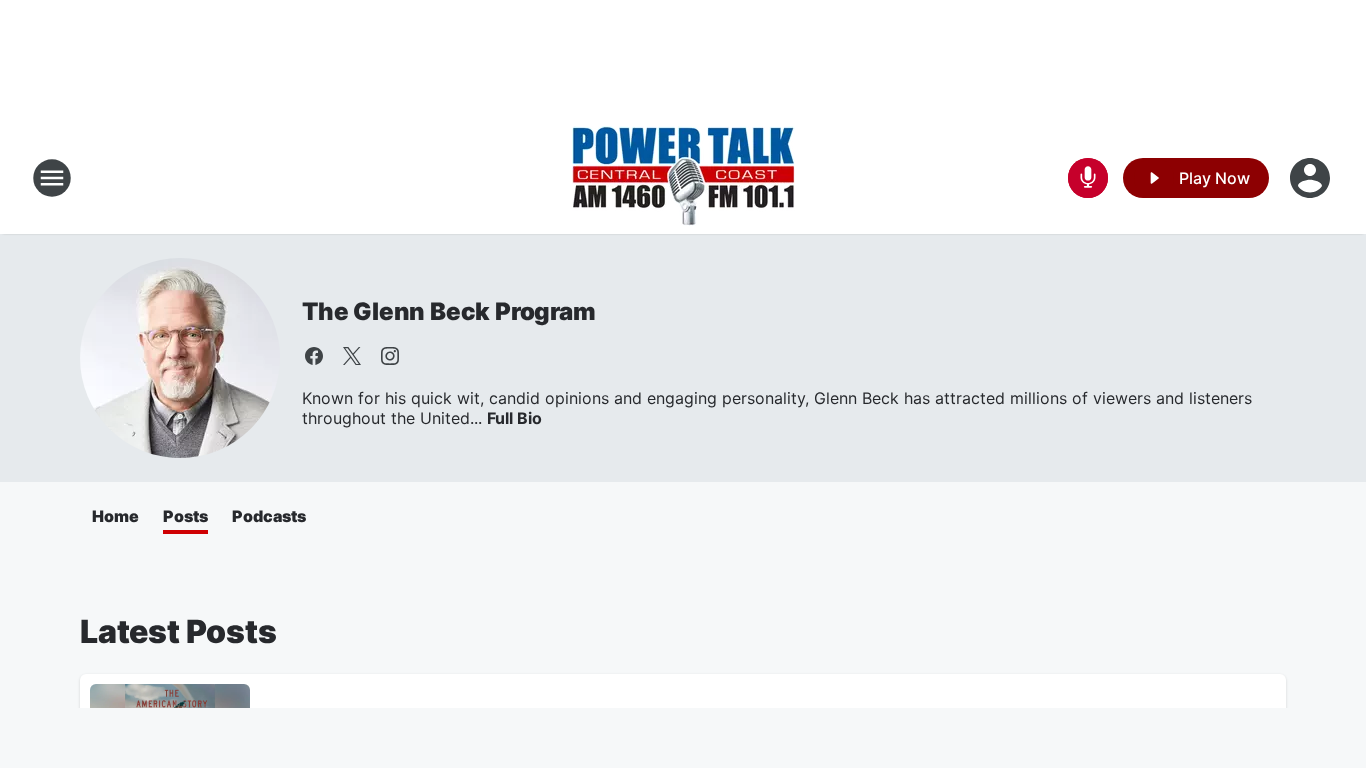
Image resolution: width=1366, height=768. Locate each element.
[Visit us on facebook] (314, 356)
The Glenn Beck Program (449, 311)
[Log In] (1312, 178)
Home (115, 516)
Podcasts (269, 516)
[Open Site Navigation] (52, 178)
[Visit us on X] (352, 356)
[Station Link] (683, 178)
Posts (185, 516)
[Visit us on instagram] (390, 356)
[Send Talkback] (1088, 178)
